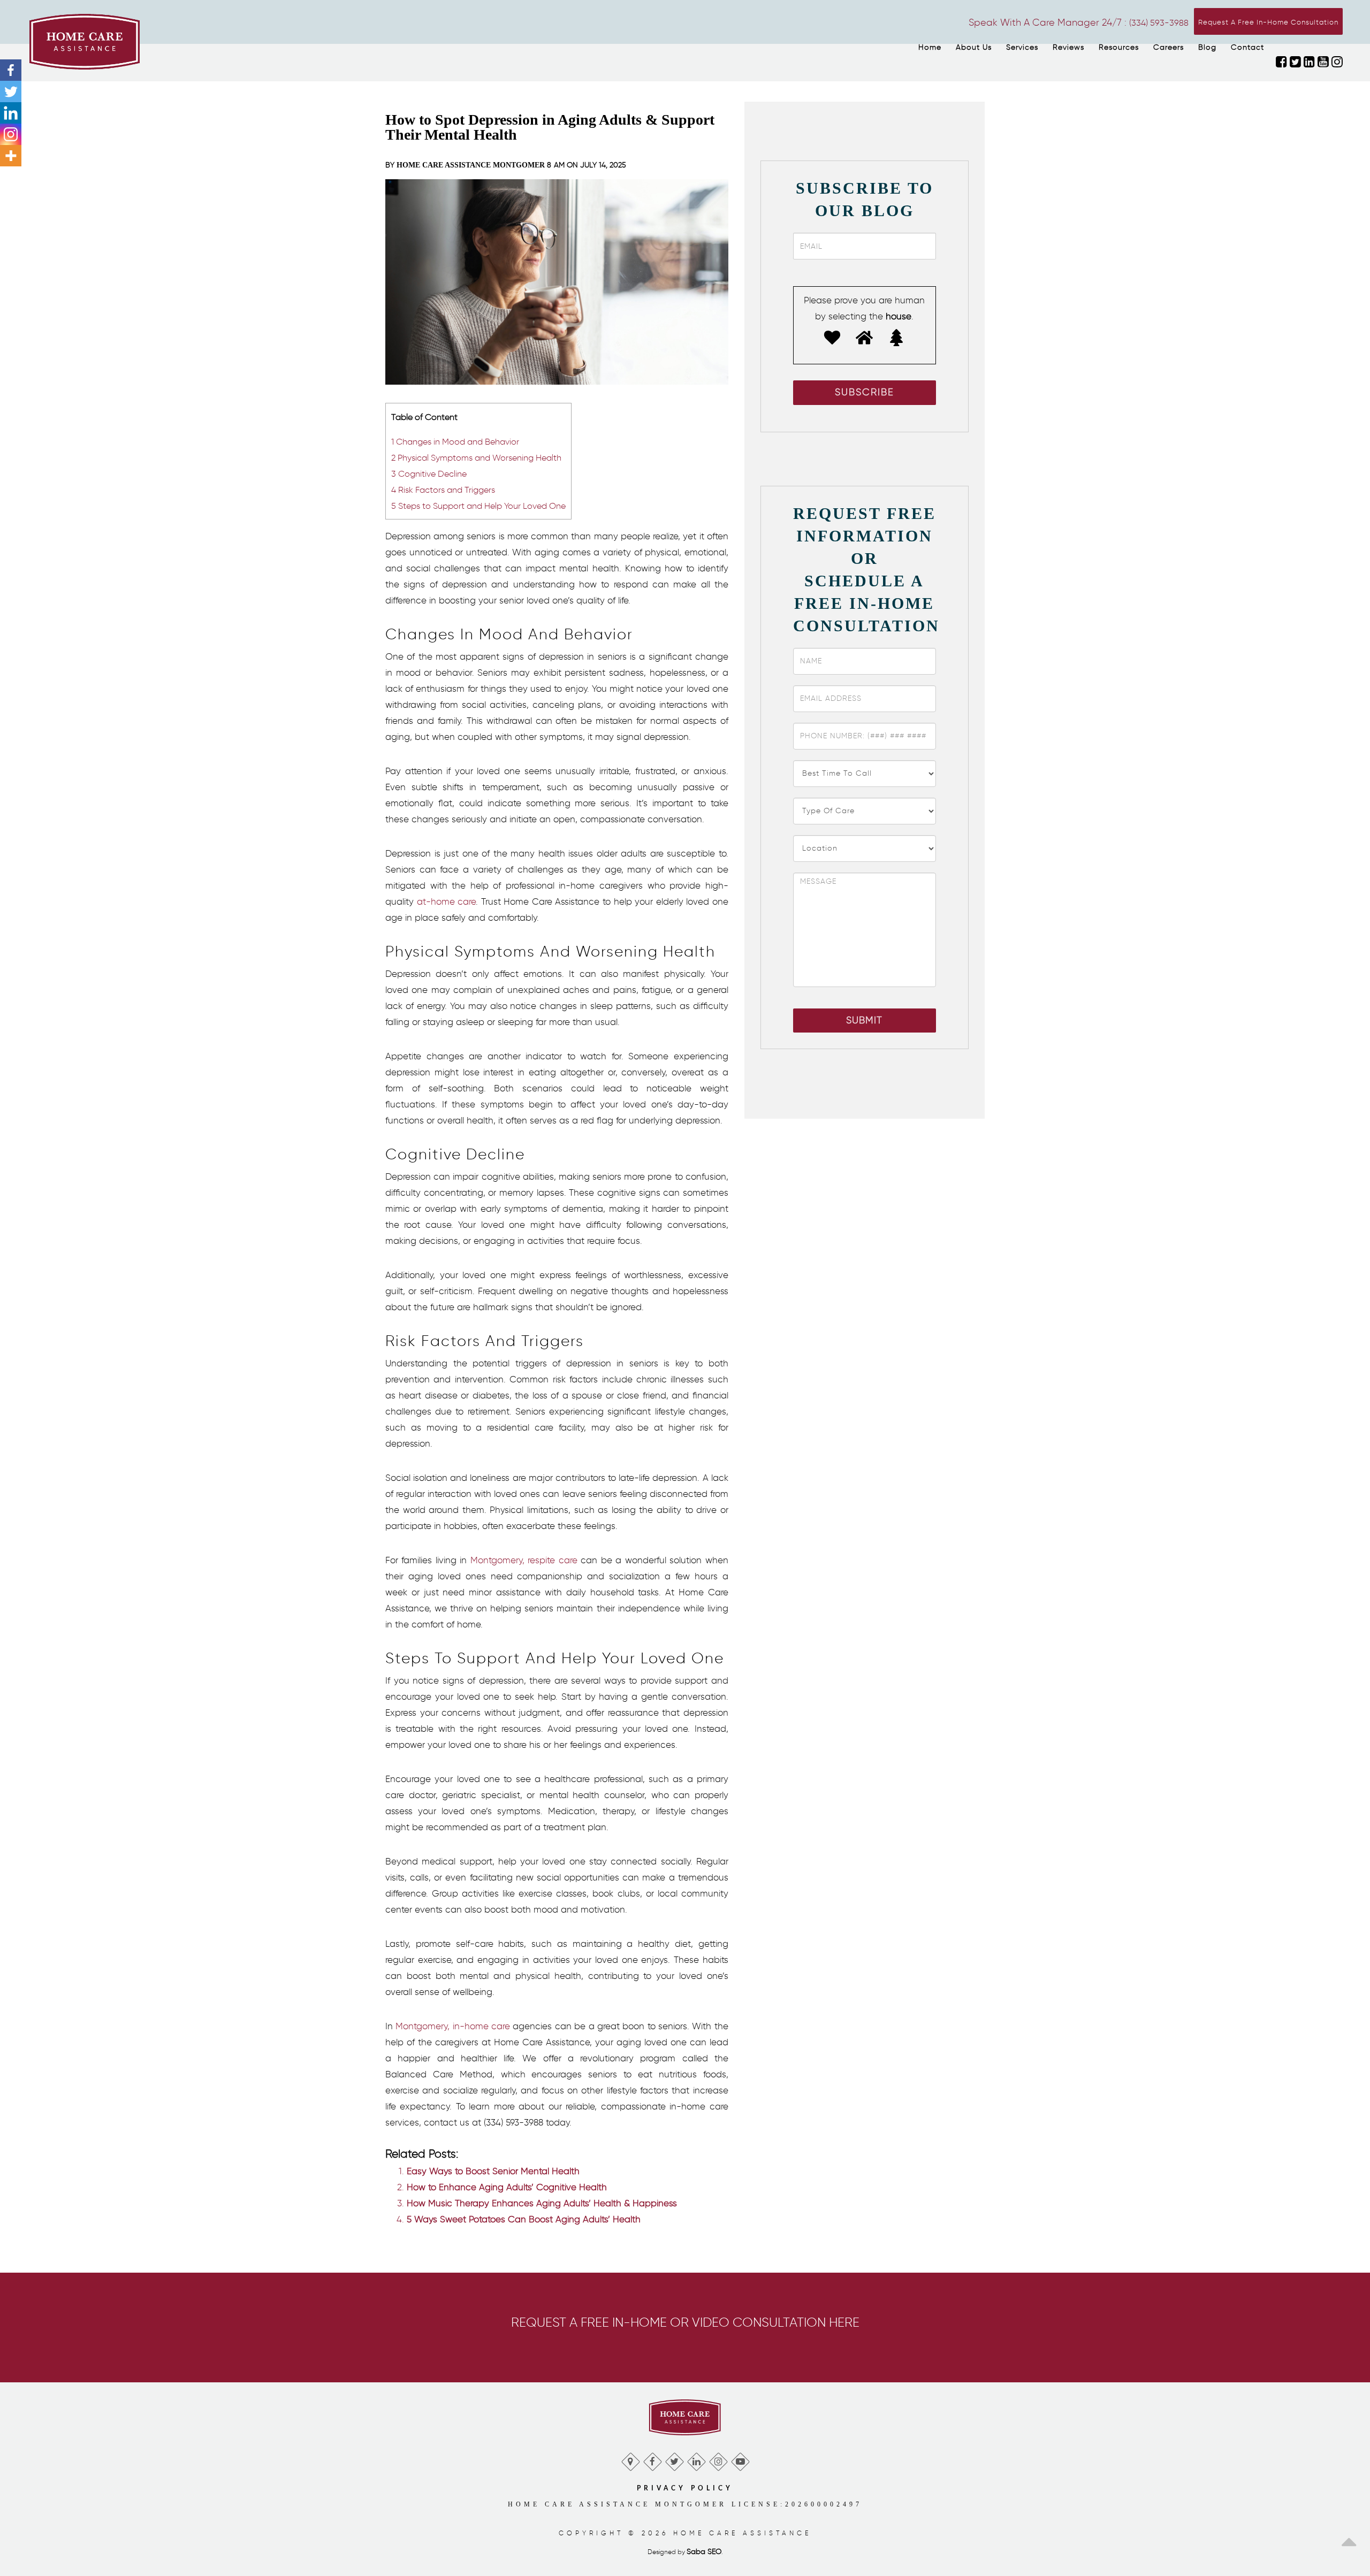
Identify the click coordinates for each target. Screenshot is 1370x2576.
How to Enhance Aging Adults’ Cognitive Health (507, 2187)
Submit (864, 1020)
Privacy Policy (685, 2488)
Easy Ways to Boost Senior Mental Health (493, 2171)
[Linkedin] (11, 113)
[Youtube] (740, 2459)
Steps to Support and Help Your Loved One (478, 506)
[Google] (630, 2459)
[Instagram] (11, 134)
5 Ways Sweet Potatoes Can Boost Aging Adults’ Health (524, 2219)
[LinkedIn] (696, 2459)
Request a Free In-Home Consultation (1268, 22)
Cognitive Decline (429, 473)
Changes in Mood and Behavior (455, 441)
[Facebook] (11, 70)
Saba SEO (704, 2552)
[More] (11, 156)
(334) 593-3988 (1159, 23)
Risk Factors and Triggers (443, 490)
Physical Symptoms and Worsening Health (476, 457)
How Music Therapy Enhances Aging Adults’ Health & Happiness (542, 2203)
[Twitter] (11, 91)
